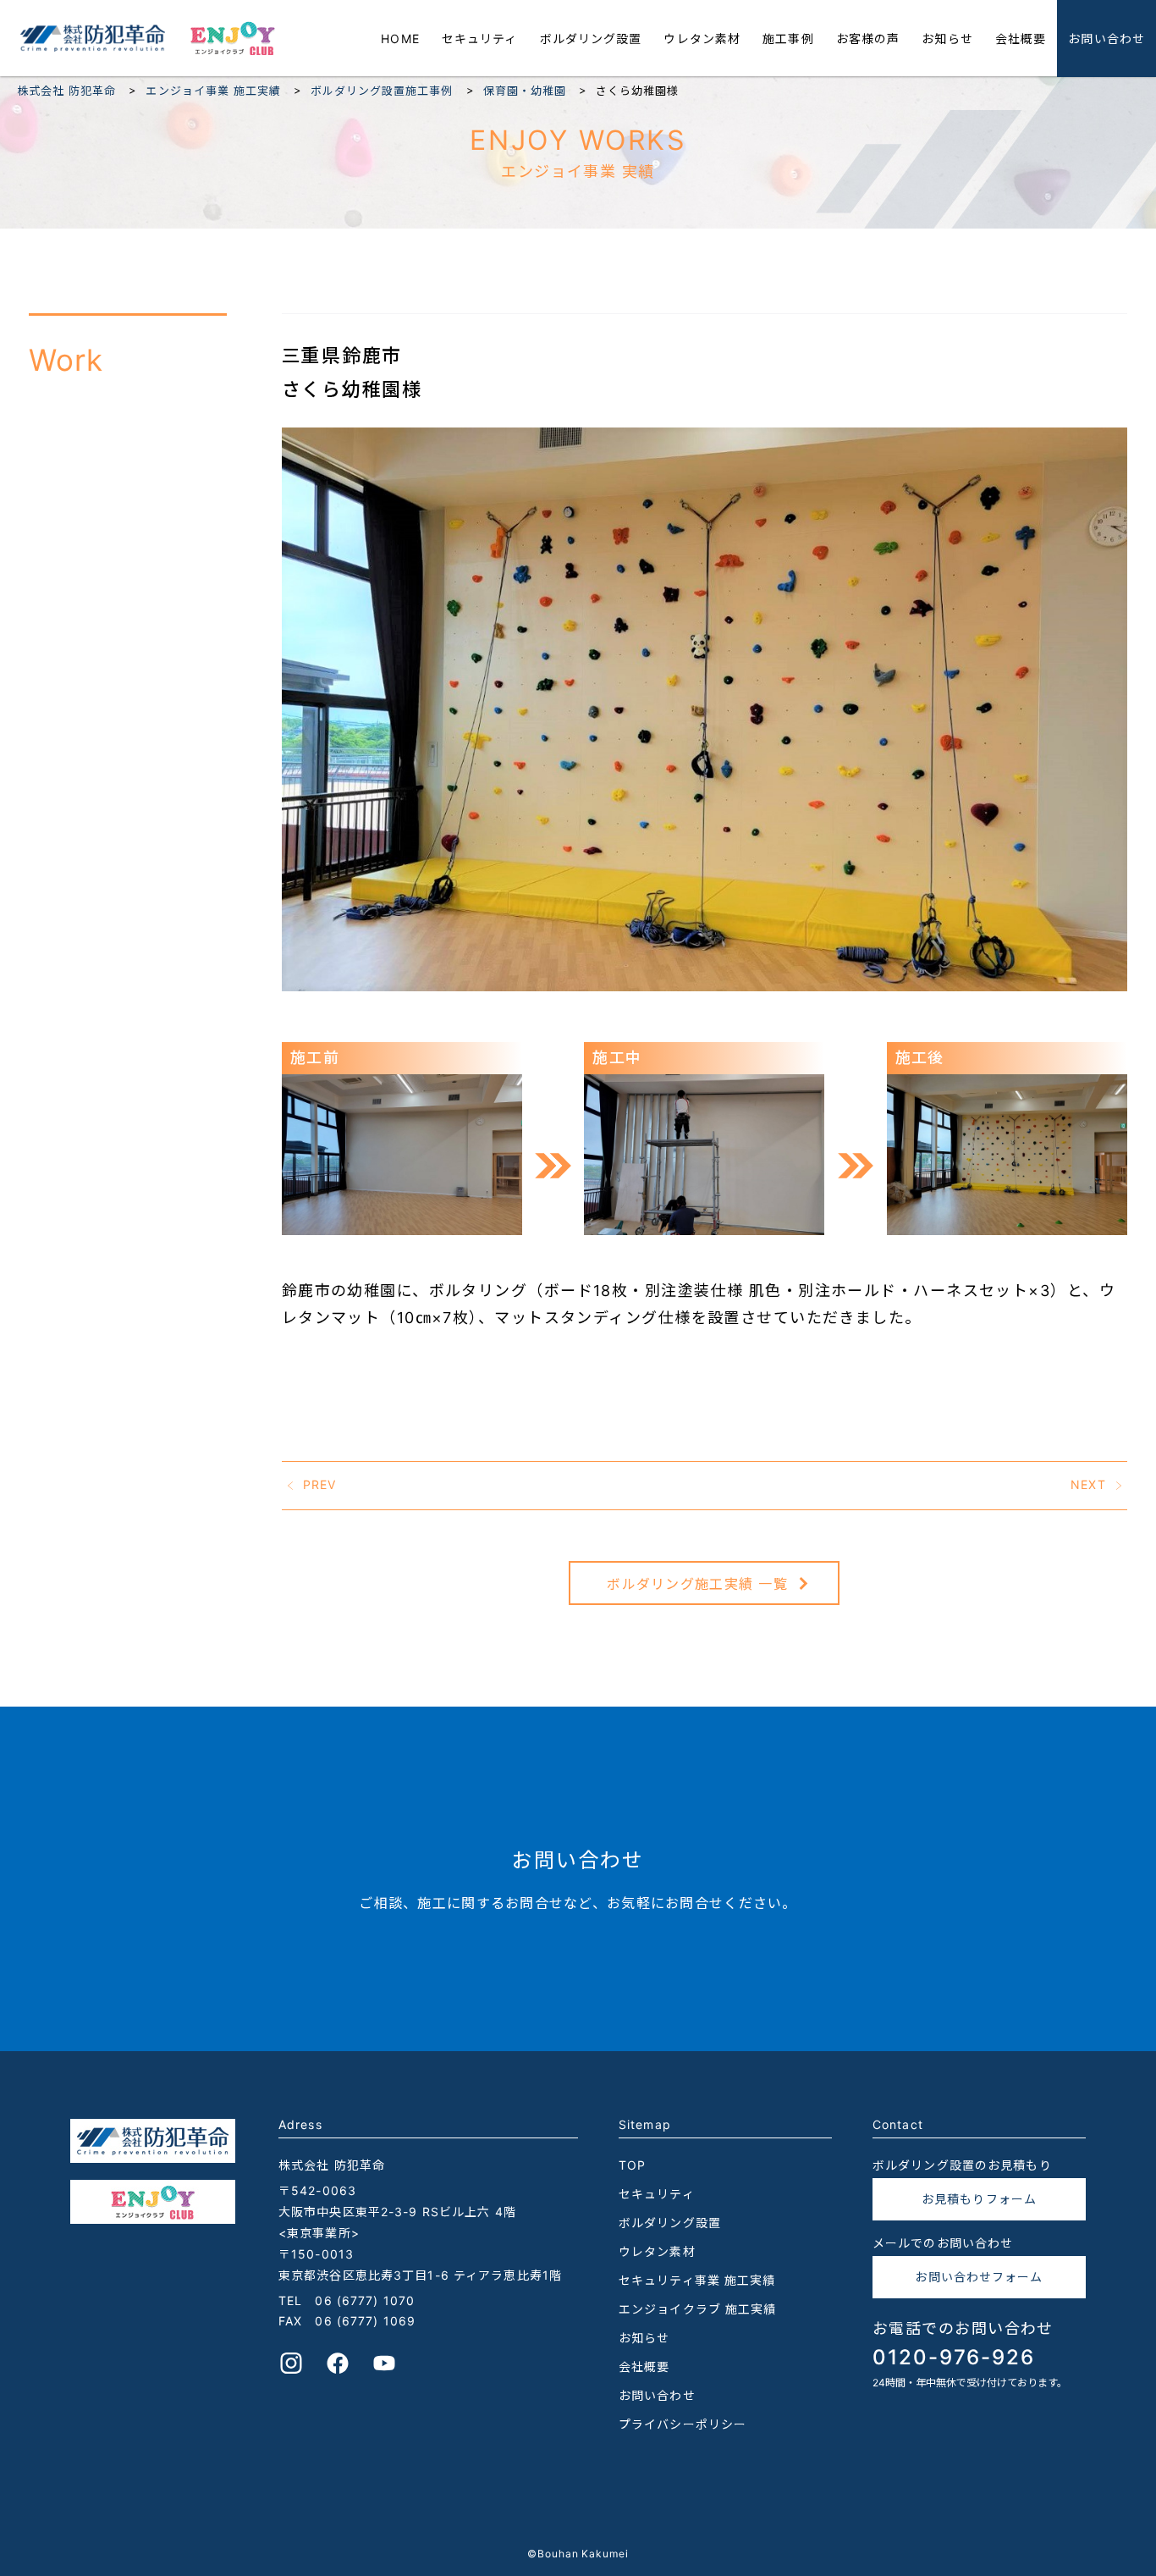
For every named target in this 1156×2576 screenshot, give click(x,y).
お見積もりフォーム (979, 2199)
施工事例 (788, 39)
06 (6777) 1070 (365, 2300)
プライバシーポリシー (683, 2424)
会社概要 (1021, 39)
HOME (400, 39)
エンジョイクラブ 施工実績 (698, 2309)
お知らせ (947, 39)
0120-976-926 (954, 2357)
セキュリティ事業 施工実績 (697, 2280)
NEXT (1088, 1484)
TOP (632, 2165)
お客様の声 (868, 39)
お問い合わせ (1106, 39)
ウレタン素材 (702, 39)
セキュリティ (480, 39)
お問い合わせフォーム (979, 2277)
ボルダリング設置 (591, 39)
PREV (319, 1484)
